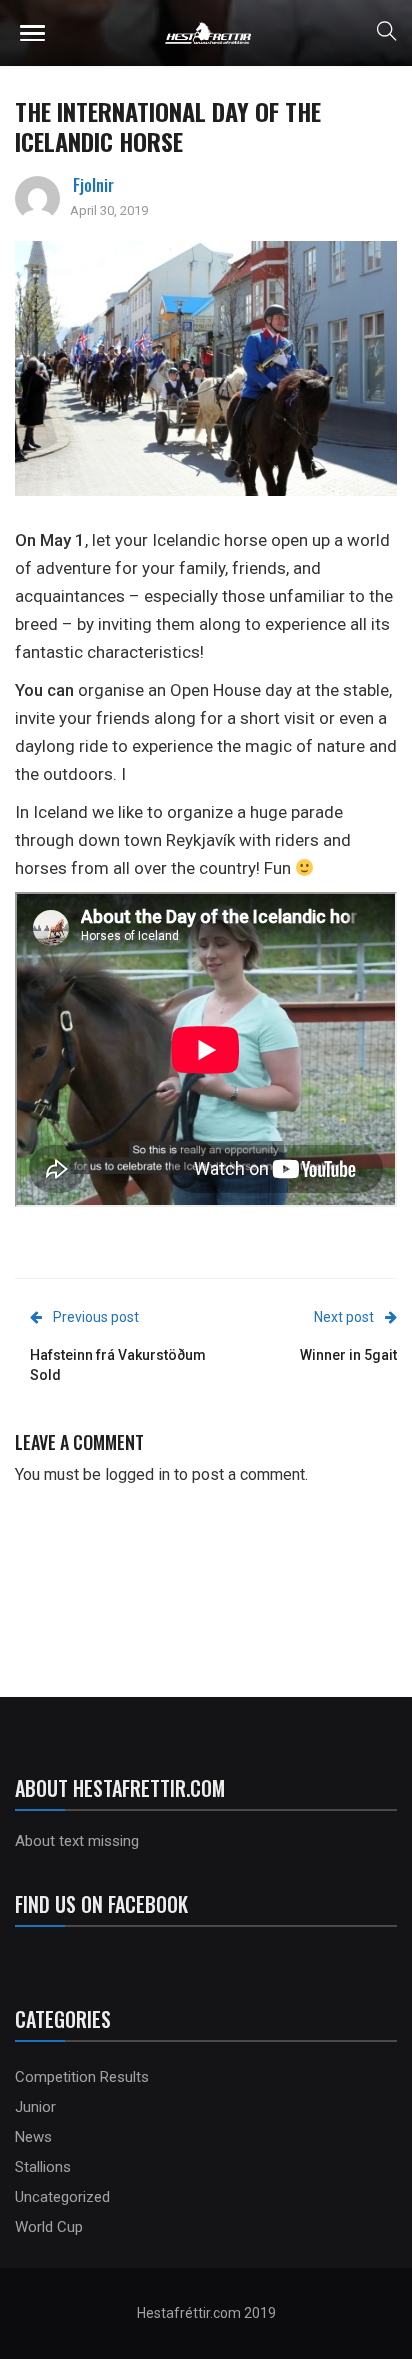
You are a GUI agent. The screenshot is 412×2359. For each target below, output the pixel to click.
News (33, 2137)
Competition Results (82, 2077)
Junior (35, 2107)
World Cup (49, 2227)
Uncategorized (62, 2197)
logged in (137, 1474)
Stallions (43, 2167)
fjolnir (93, 185)
